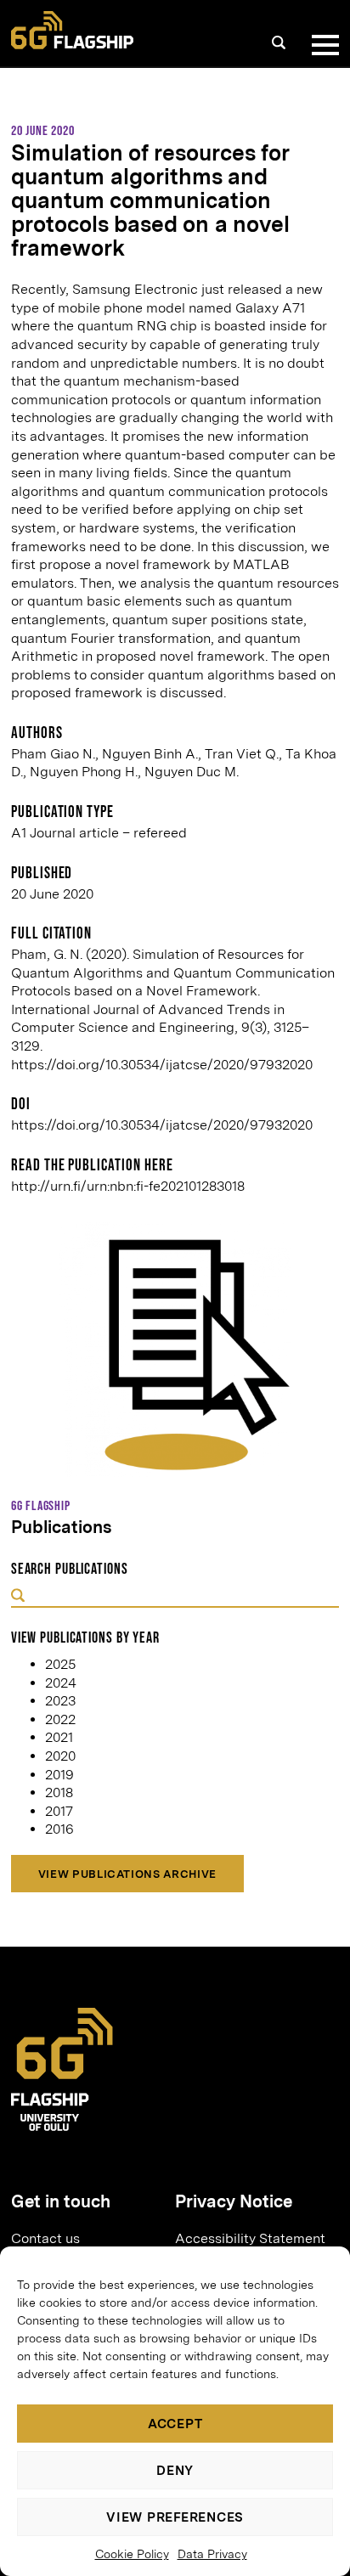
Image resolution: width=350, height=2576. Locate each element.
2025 (60, 1664)
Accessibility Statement (250, 2238)
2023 (60, 1701)
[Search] (279, 42)
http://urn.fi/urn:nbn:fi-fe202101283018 (128, 1186)
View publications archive (127, 1874)
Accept (175, 2424)
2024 (61, 1683)
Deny (175, 2471)
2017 (59, 1811)
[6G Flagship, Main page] (72, 30)
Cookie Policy (132, 2554)
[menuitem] (86, 2238)
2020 (60, 1756)
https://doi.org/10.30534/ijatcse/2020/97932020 (162, 1125)
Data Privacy (212, 2554)
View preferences (175, 2517)
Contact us (45, 2238)
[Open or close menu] (322, 45)
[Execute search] (18, 1597)
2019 (59, 1775)
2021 (59, 1737)
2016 (59, 1829)
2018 (59, 1792)
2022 (60, 1719)
